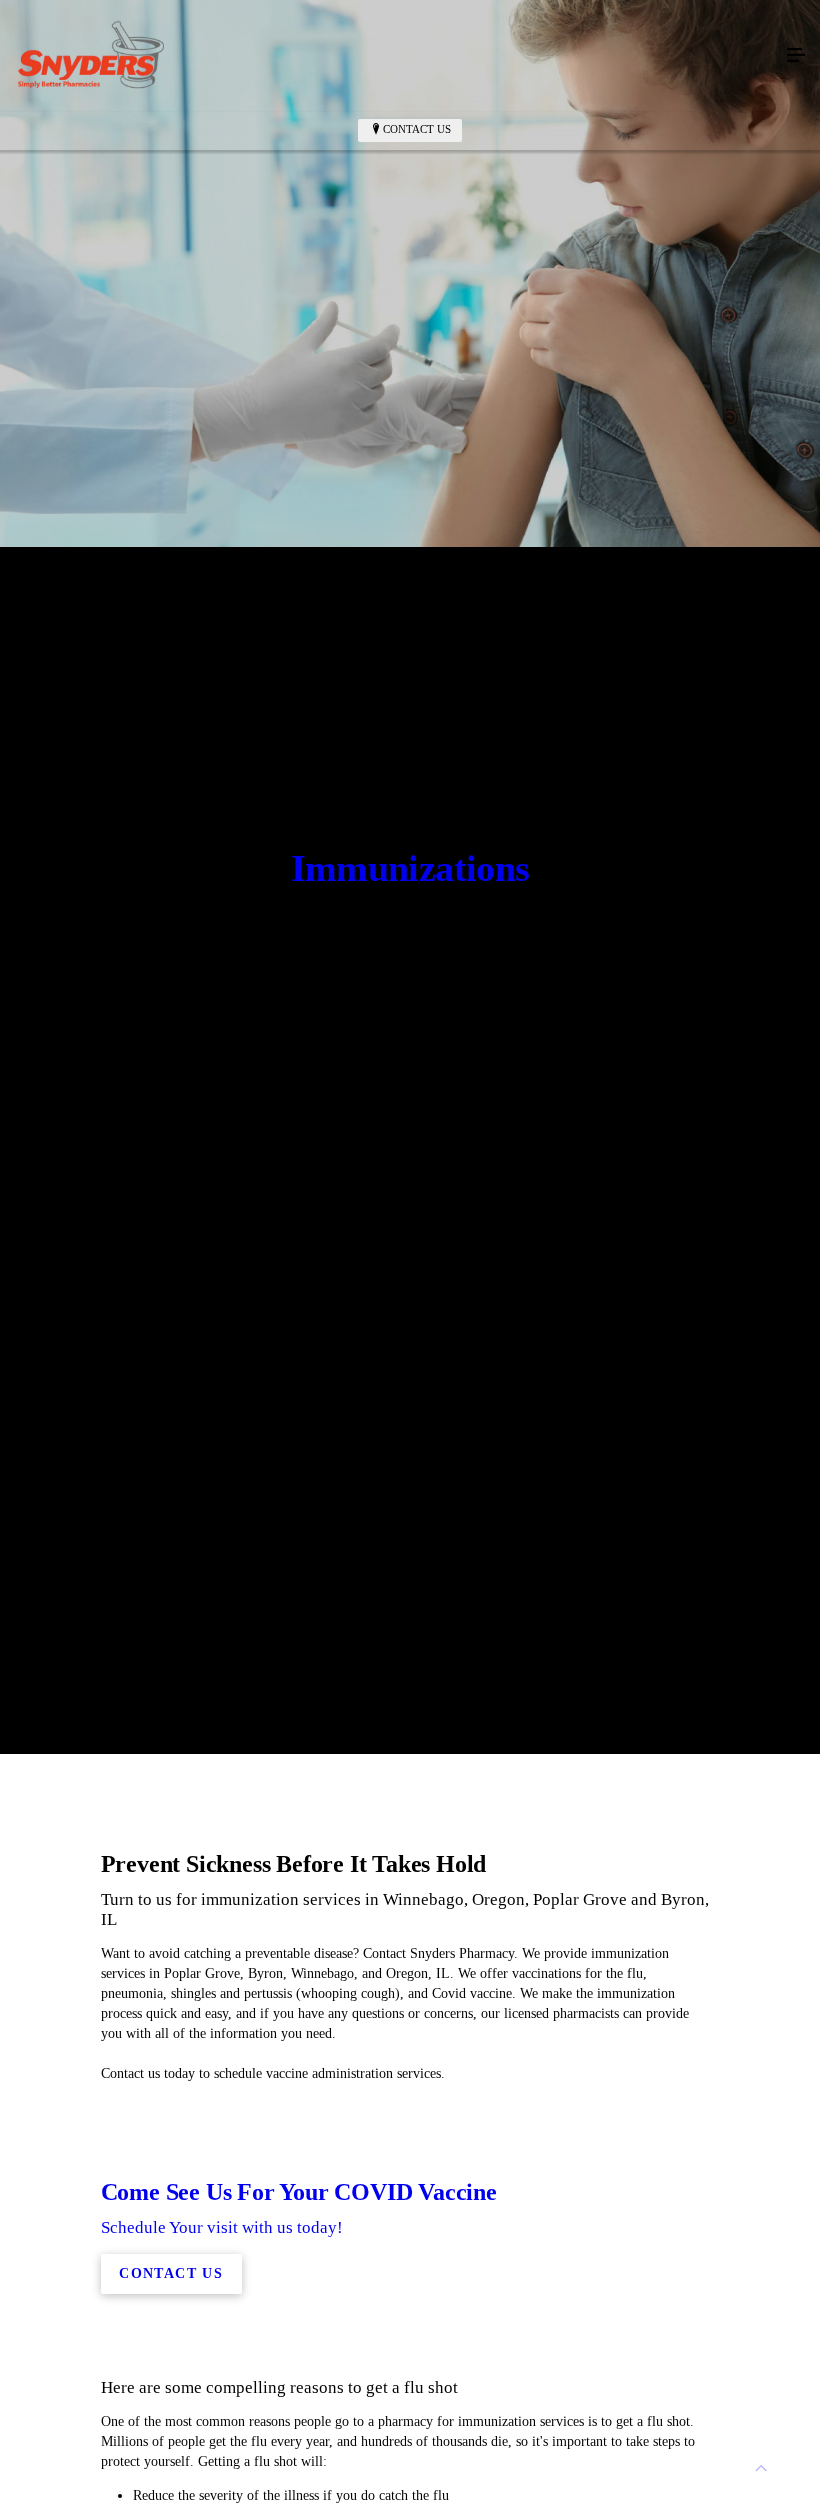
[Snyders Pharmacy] (390, 56)
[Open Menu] (796, 56)
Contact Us (417, 129)
